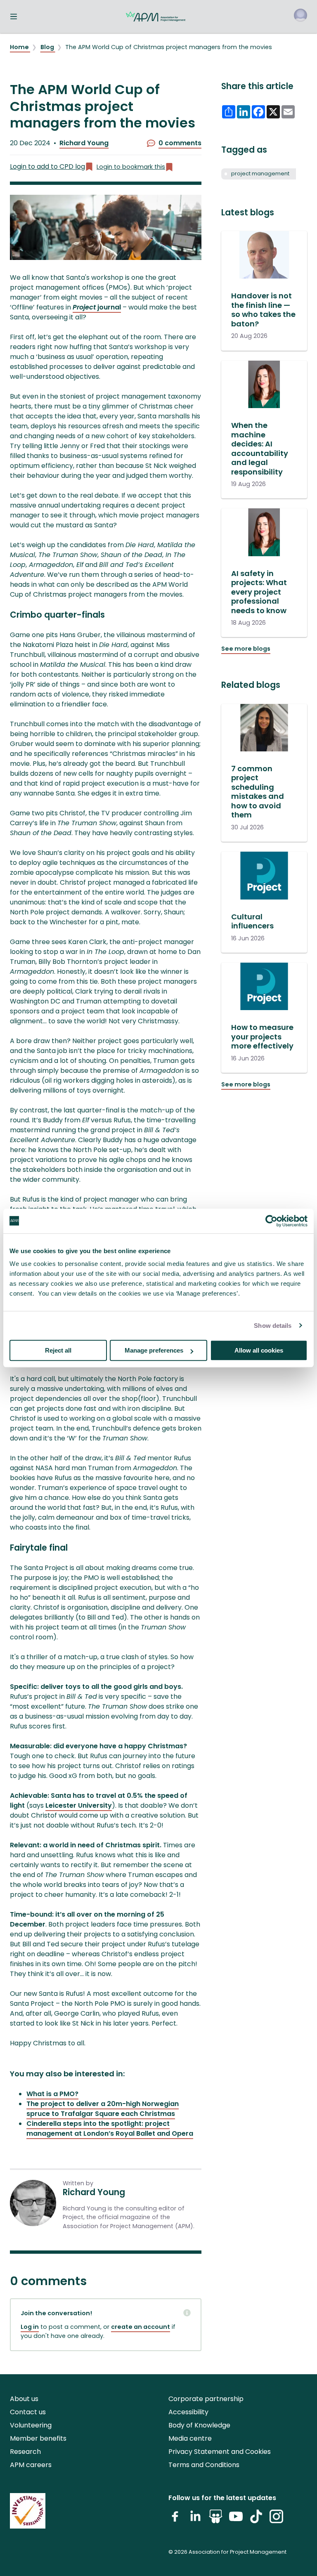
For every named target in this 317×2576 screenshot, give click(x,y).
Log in (30, 2327)
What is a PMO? (52, 2094)
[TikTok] (256, 2520)
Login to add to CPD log (47, 166)
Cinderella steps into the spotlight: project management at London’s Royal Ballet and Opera (110, 2129)
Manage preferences (154, 1350)
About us (24, 2399)
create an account (141, 2327)
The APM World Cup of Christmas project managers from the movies (169, 47)
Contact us (28, 2412)
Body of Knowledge (199, 2425)
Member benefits (38, 2438)
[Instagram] (276, 2520)
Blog (48, 47)
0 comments (180, 143)
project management (260, 174)
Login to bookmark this (131, 167)
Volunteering (31, 2425)
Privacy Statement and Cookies (220, 2452)
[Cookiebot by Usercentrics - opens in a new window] (271, 1221)
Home (20, 47)
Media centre (190, 2438)
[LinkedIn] (195, 2520)
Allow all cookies (259, 1350)
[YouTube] (236, 2520)
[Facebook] (175, 2520)
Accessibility (188, 2412)
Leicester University (79, 1805)
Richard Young (84, 143)
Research (25, 2452)
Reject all (58, 1350)
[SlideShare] (216, 2520)
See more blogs (246, 649)
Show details (273, 1326)
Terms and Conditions (204, 2465)
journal (97, 307)
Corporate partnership (206, 2399)
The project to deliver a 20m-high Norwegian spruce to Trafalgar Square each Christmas (103, 2109)
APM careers (31, 2465)
